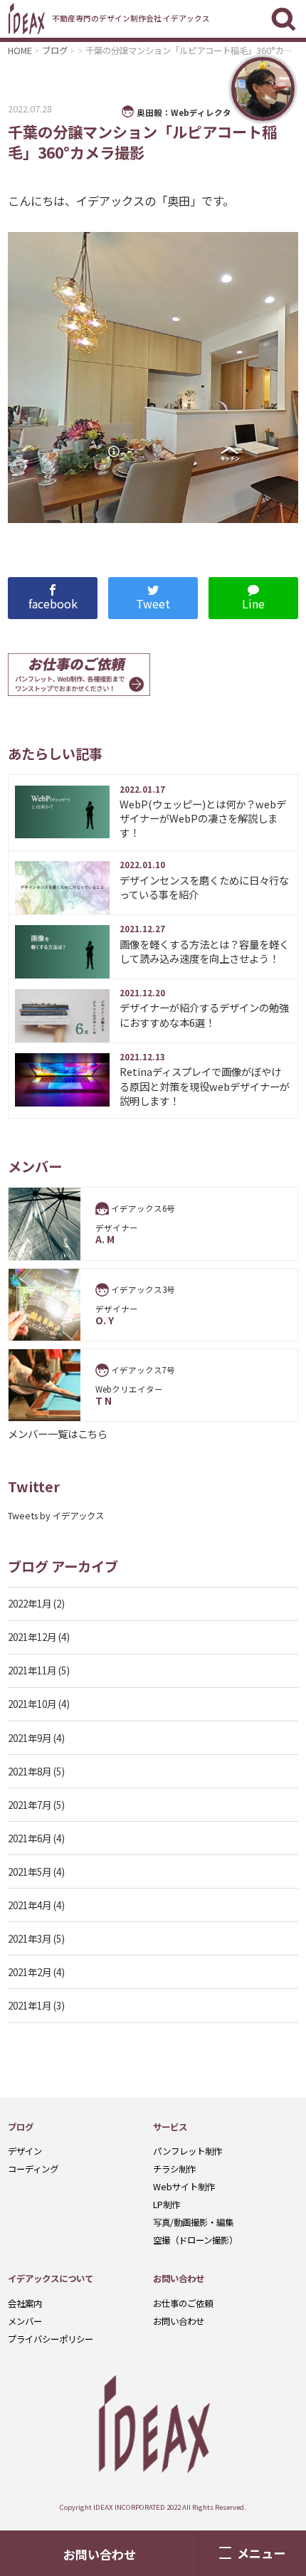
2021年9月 (30, 1738)
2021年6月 (30, 1838)
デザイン (25, 2151)
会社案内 (25, 2303)
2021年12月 (32, 1637)
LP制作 (167, 2205)
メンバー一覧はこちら (58, 1434)
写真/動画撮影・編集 (193, 2222)
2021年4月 (30, 1905)
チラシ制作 (174, 2169)
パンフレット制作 (188, 2151)
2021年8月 (30, 1771)
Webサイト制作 (184, 2187)
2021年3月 (30, 1938)
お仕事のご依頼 (183, 2303)
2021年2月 (30, 1972)
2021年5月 (30, 1872)
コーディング (33, 2169)
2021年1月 (30, 2005)
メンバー (25, 2321)
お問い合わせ (179, 2321)
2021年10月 (32, 1704)
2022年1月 (30, 1603)
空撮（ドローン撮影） (195, 2240)
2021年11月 (32, 1670)
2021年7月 (30, 1805)
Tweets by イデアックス (56, 1516)
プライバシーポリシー (51, 2339)
